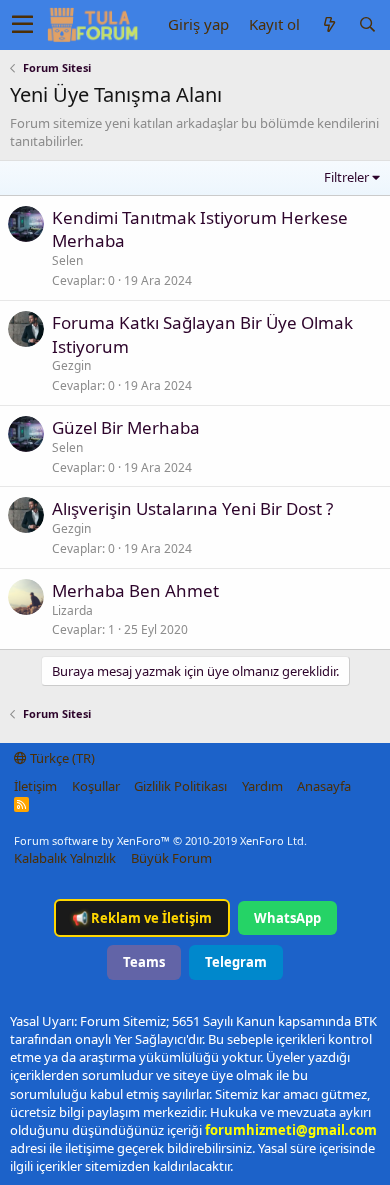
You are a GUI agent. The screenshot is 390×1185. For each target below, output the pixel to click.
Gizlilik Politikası (180, 786)
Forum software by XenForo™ (160, 840)
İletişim (35, 786)
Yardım (262, 786)
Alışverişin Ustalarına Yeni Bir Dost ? (192, 508)
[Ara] (367, 24)
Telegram (236, 962)
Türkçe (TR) (61, 758)
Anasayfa (324, 786)
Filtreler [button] (346, 177)
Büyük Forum (171, 858)
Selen (67, 260)
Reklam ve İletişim (142, 918)
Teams (144, 962)
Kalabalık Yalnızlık (65, 858)
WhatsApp (287, 918)
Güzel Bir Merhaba (126, 427)
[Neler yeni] (329, 24)
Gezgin (71, 365)
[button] (22, 25)
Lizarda (72, 610)
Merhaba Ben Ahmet (135, 590)
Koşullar (96, 786)
